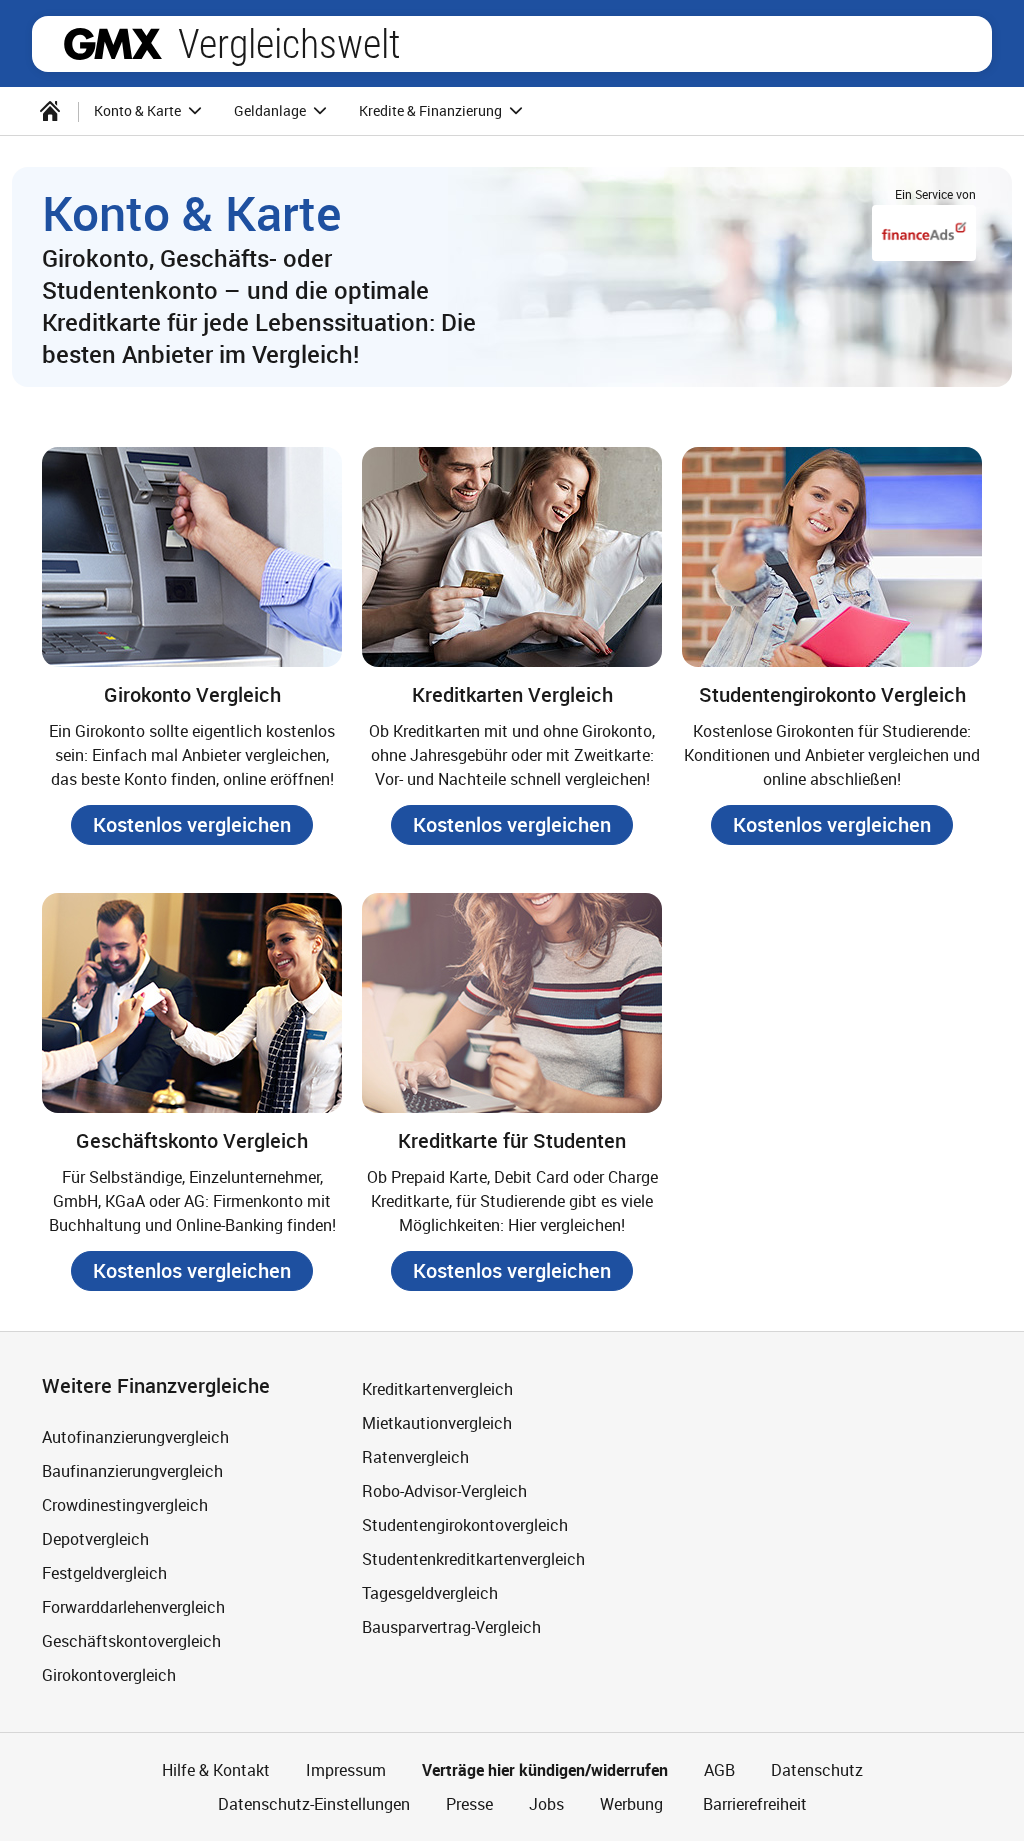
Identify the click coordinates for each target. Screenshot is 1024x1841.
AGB (719, 1770)
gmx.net (113, 44)
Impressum (346, 1770)
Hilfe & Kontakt (216, 1770)
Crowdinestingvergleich (125, 1505)
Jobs (546, 1804)
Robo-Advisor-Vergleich (444, 1491)
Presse (469, 1804)
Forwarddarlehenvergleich (133, 1607)
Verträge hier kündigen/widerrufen (545, 1770)
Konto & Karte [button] (139, 110)
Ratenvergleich (415, 1457)
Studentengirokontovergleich (465, 1525)
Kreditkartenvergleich (437, 1389)
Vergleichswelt (289, 44)
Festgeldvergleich (104, 1573)
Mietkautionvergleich (437, 1423)
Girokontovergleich (109, 1675)
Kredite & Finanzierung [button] (432, 110)
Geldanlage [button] (271, 110)
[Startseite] (50, 111)
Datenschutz (817, 1770)
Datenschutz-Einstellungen (314, 1804)
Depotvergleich (95, 1539)
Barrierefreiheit (753, 1804)
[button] (192, 825)
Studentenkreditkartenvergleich (473, 1559)
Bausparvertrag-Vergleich (451, 1627)
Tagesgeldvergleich (430, 1593)
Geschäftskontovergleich (131, 1641)
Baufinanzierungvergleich (132, 1471)
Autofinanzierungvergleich (135, 1437)
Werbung (631, 1804)
